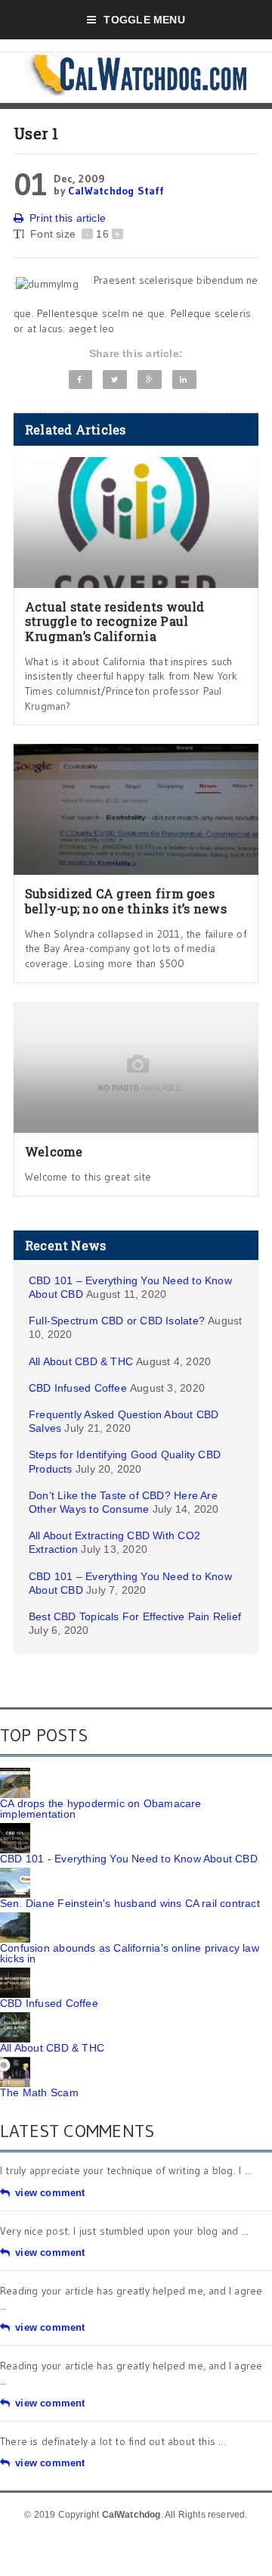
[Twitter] (114, 380)
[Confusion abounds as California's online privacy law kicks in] (15, 1918)
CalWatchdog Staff (116, 191)
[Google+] (149, 380)
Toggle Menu (144, 20)
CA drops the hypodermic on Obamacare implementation (101, 1809)
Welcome (54, 1151)
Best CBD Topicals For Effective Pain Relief (135, 1616)
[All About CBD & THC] (15, 2018)
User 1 (36, 133)
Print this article (68, 218)
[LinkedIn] (184, 380)
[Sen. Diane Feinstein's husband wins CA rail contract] (15, 1873)
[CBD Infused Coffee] (15, 1973)
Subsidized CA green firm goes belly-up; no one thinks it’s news (126, 901)
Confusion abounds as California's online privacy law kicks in (130, 1953)
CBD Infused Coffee (78, 1388)
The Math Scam (39, 2092)
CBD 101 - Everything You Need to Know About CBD (129, 1859)
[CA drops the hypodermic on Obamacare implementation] (15, 1773)
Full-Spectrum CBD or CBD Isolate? (117, 1321)
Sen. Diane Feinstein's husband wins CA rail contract (130, 1903)
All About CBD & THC (81, 1361)
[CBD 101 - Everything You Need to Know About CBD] (15, 1828)
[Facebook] (81, 380)
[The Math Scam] (15, 2062)
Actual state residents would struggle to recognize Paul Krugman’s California (115, 621)
